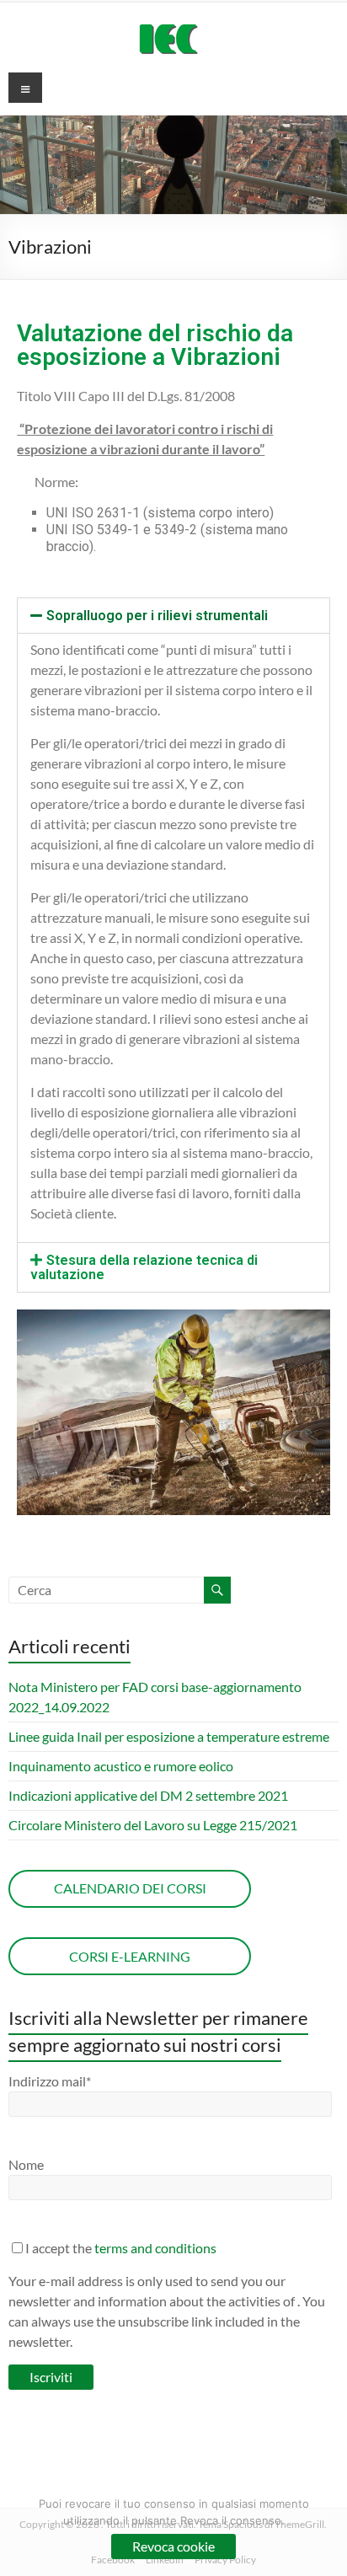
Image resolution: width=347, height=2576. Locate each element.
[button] (173, 616)
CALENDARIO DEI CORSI (130, 1888)
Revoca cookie (173, 2546)
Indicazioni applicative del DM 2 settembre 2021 (148, 1795)
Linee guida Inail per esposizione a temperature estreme (169, 1736)
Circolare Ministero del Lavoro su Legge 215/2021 (153, 1825)
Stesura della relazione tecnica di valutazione (144, 1267)
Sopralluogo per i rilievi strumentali (157, 616)
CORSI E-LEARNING (130, 1956)
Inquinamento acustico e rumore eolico (121, 1766)
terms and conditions (155, 2248)
